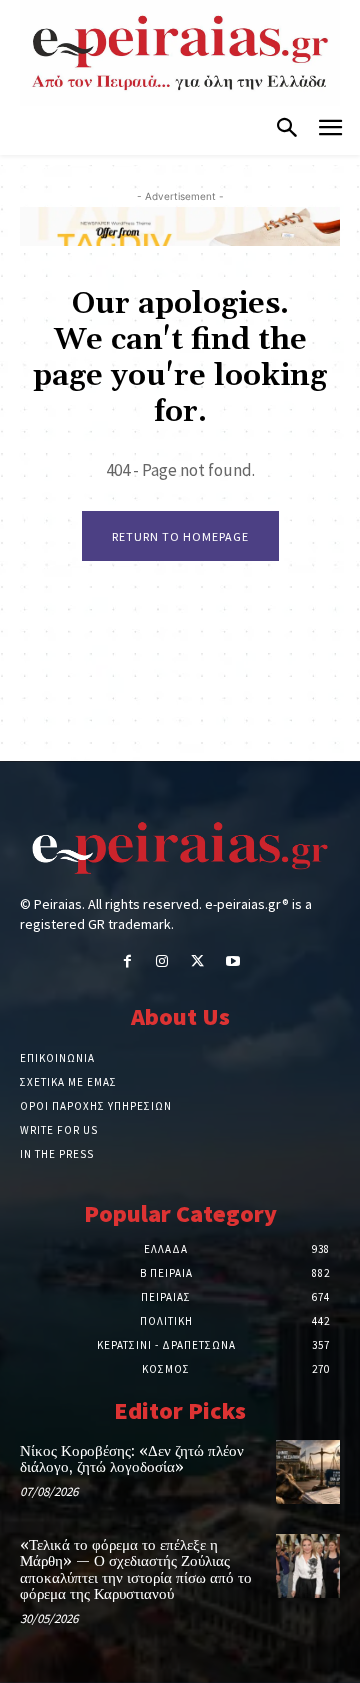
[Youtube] (232, 962)
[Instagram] (162, 962)
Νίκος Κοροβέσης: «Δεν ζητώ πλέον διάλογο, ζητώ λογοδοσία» (132, 1460)
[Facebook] (127, 962)
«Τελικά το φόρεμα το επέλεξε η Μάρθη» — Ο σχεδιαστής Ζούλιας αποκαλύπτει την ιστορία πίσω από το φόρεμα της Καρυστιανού (136, 1570)
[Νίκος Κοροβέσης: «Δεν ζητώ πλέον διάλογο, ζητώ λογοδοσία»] (308, 1472)
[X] (197, 962)
